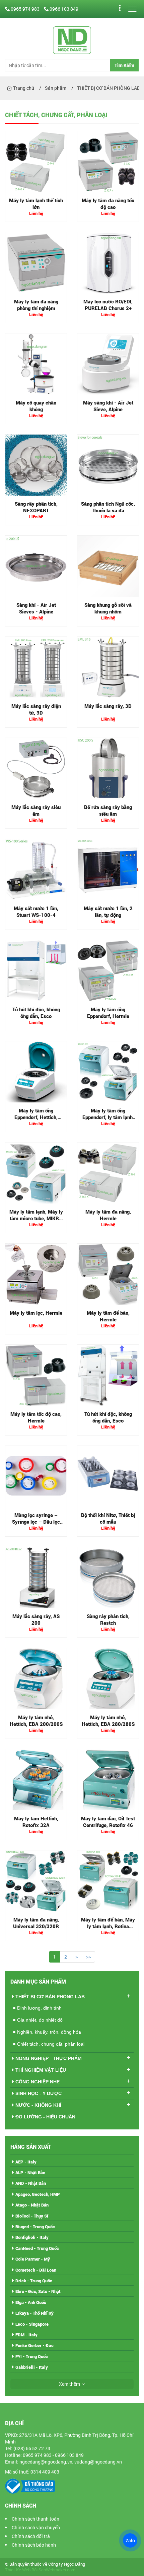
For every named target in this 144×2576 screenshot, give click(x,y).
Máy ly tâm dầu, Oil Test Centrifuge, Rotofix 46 (108, 1822)
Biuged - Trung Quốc (35, 2227)
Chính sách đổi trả (31, 2536)
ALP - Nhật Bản (30, 2172)
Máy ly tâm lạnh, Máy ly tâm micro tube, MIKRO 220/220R (36, 1218)
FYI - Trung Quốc (32, 2356)
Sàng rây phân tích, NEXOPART (36, 507)
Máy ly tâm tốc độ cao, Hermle (36, 1417)
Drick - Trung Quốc (34, 2281)
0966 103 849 (63, 9)
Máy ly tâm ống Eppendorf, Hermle (108, 1013)
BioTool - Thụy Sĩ (32, 2216)
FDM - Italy (26, 2335)
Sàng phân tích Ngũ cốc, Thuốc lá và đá (108, 507)
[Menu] (132, 9)
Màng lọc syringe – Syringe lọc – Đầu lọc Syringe (36, 1521)
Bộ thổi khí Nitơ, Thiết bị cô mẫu (108, 1518)
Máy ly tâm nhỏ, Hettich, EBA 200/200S (36, 1721)
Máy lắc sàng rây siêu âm (36, 810)
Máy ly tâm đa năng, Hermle (108, 1215)
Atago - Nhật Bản (32, 2205)
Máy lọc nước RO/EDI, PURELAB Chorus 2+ (108, 305)
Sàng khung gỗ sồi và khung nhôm (108, 608)
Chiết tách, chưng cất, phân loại (51, 2044)
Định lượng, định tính (39, 2008)
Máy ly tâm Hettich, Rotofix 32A (36, 1822)
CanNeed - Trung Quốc (37, 2248)
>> (88, 1957)
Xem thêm (69, 2384)
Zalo (130, 2540)
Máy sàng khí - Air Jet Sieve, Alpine (108, 406)
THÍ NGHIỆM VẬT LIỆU (41, 2070)
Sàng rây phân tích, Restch (108, 1619)
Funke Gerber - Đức (34, 2345)
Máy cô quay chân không (36, 406)
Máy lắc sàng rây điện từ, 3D (36, 709)
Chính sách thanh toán (35, 2519)
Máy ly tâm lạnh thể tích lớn (36, 204)
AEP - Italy (26, 2162)
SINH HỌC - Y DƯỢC (39, 2093)
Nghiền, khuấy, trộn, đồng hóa (49, 2032)
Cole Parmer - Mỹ (33, 2259)
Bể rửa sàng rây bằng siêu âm (108, 810)
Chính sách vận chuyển (36, 2527)
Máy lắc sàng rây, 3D (108, 706)
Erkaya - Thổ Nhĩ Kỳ (34, 2313)
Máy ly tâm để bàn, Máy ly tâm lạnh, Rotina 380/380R (108, 1926)
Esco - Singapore (32, 2324)
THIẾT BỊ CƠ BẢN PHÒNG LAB (50, 1997)
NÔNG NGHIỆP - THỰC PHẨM (49, 2058)
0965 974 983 (25, 9)
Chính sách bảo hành (34, 2545)
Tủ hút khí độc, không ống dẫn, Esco (36, 1013)
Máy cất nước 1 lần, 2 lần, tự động (108, 912)
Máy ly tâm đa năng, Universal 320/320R (36, 1923)
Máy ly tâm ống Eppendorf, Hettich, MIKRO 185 (36, 1117)
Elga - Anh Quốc (31, 2302)
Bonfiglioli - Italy (32, 2237)
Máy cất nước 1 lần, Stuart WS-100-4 (36, 912)
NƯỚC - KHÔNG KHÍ (38, 2105)
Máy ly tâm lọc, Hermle (36, 1313)
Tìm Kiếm (124, 65)
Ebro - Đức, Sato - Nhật (38, 2291)
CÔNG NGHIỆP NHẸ (38, 2082)
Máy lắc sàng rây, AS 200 (36, 1619)
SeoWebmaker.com (57, 2570)
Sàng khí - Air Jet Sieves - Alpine (36, 608)
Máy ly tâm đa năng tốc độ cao (108, 204)
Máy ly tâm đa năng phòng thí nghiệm (36, 305)
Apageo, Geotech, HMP (38, 2194)
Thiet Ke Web (18, 2570)
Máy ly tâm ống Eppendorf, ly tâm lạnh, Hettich (108, 1117)
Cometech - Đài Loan (36, 2270)
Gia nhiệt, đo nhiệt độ (40, 2020)
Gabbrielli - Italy (32, 2367)
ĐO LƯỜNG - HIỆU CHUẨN (45, 2117)
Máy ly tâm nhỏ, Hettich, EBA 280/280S (108, 1721)
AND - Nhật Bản (31, 2183)
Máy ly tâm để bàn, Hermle (108, 1316)
